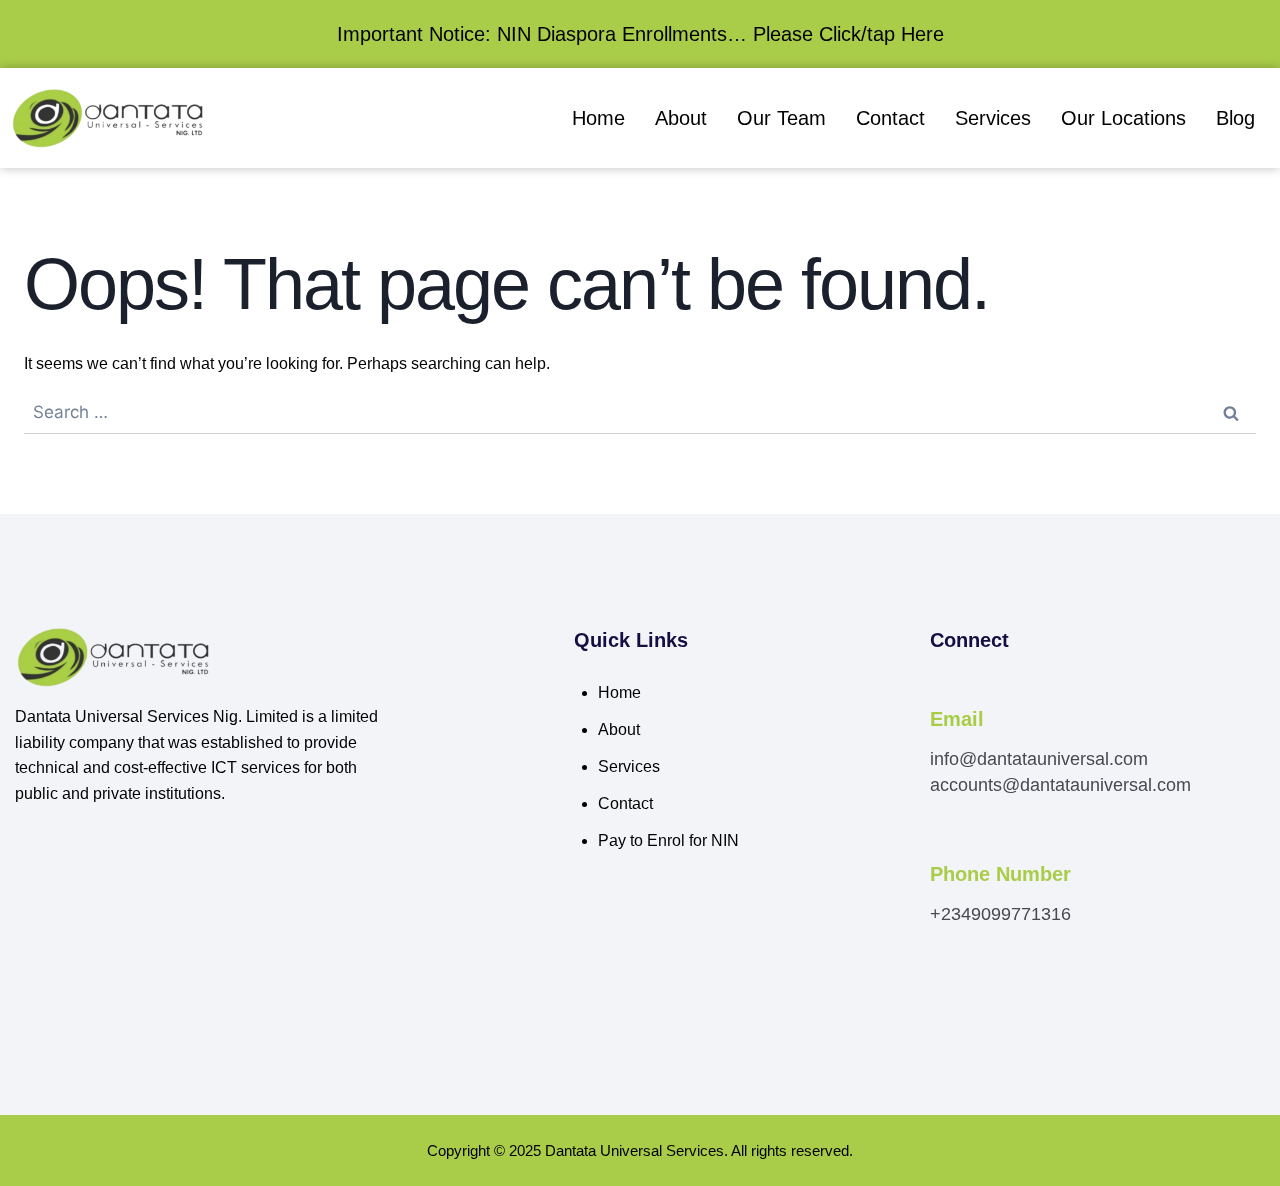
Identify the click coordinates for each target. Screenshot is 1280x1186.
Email (957, 719)
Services (993, 118)
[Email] (941, 692)
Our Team (781, 118)
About (681, 118)
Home (598, 118)
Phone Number (1000, 874)
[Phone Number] (941, 847)
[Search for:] (640, 412)
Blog (1235, 118)
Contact (890, 118)
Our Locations (1123, 118)
